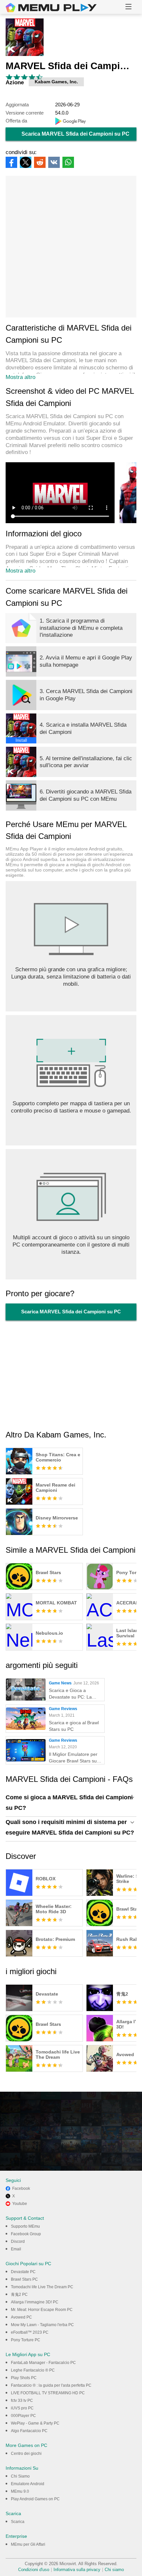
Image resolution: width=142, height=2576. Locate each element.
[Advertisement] (71, 247)
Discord (18, 2241)
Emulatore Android (28, 2484)
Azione (15, 82)
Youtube (20, 2204)
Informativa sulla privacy (77, 2570)
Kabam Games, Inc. (56, 82)
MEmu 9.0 (20, 2491)
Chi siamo (114, 2570)
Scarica (18, 2522)
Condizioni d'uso (34, 2570)
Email (16, 2249)
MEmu (51, 8)
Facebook (21, 2188)
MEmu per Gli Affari (28, 2544)
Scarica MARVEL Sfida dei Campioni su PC (75, 134)
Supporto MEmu (25, 2226)
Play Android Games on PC (35, 2499)
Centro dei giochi (26, 2454)
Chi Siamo (20, 2476)
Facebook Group (26, 2234)
